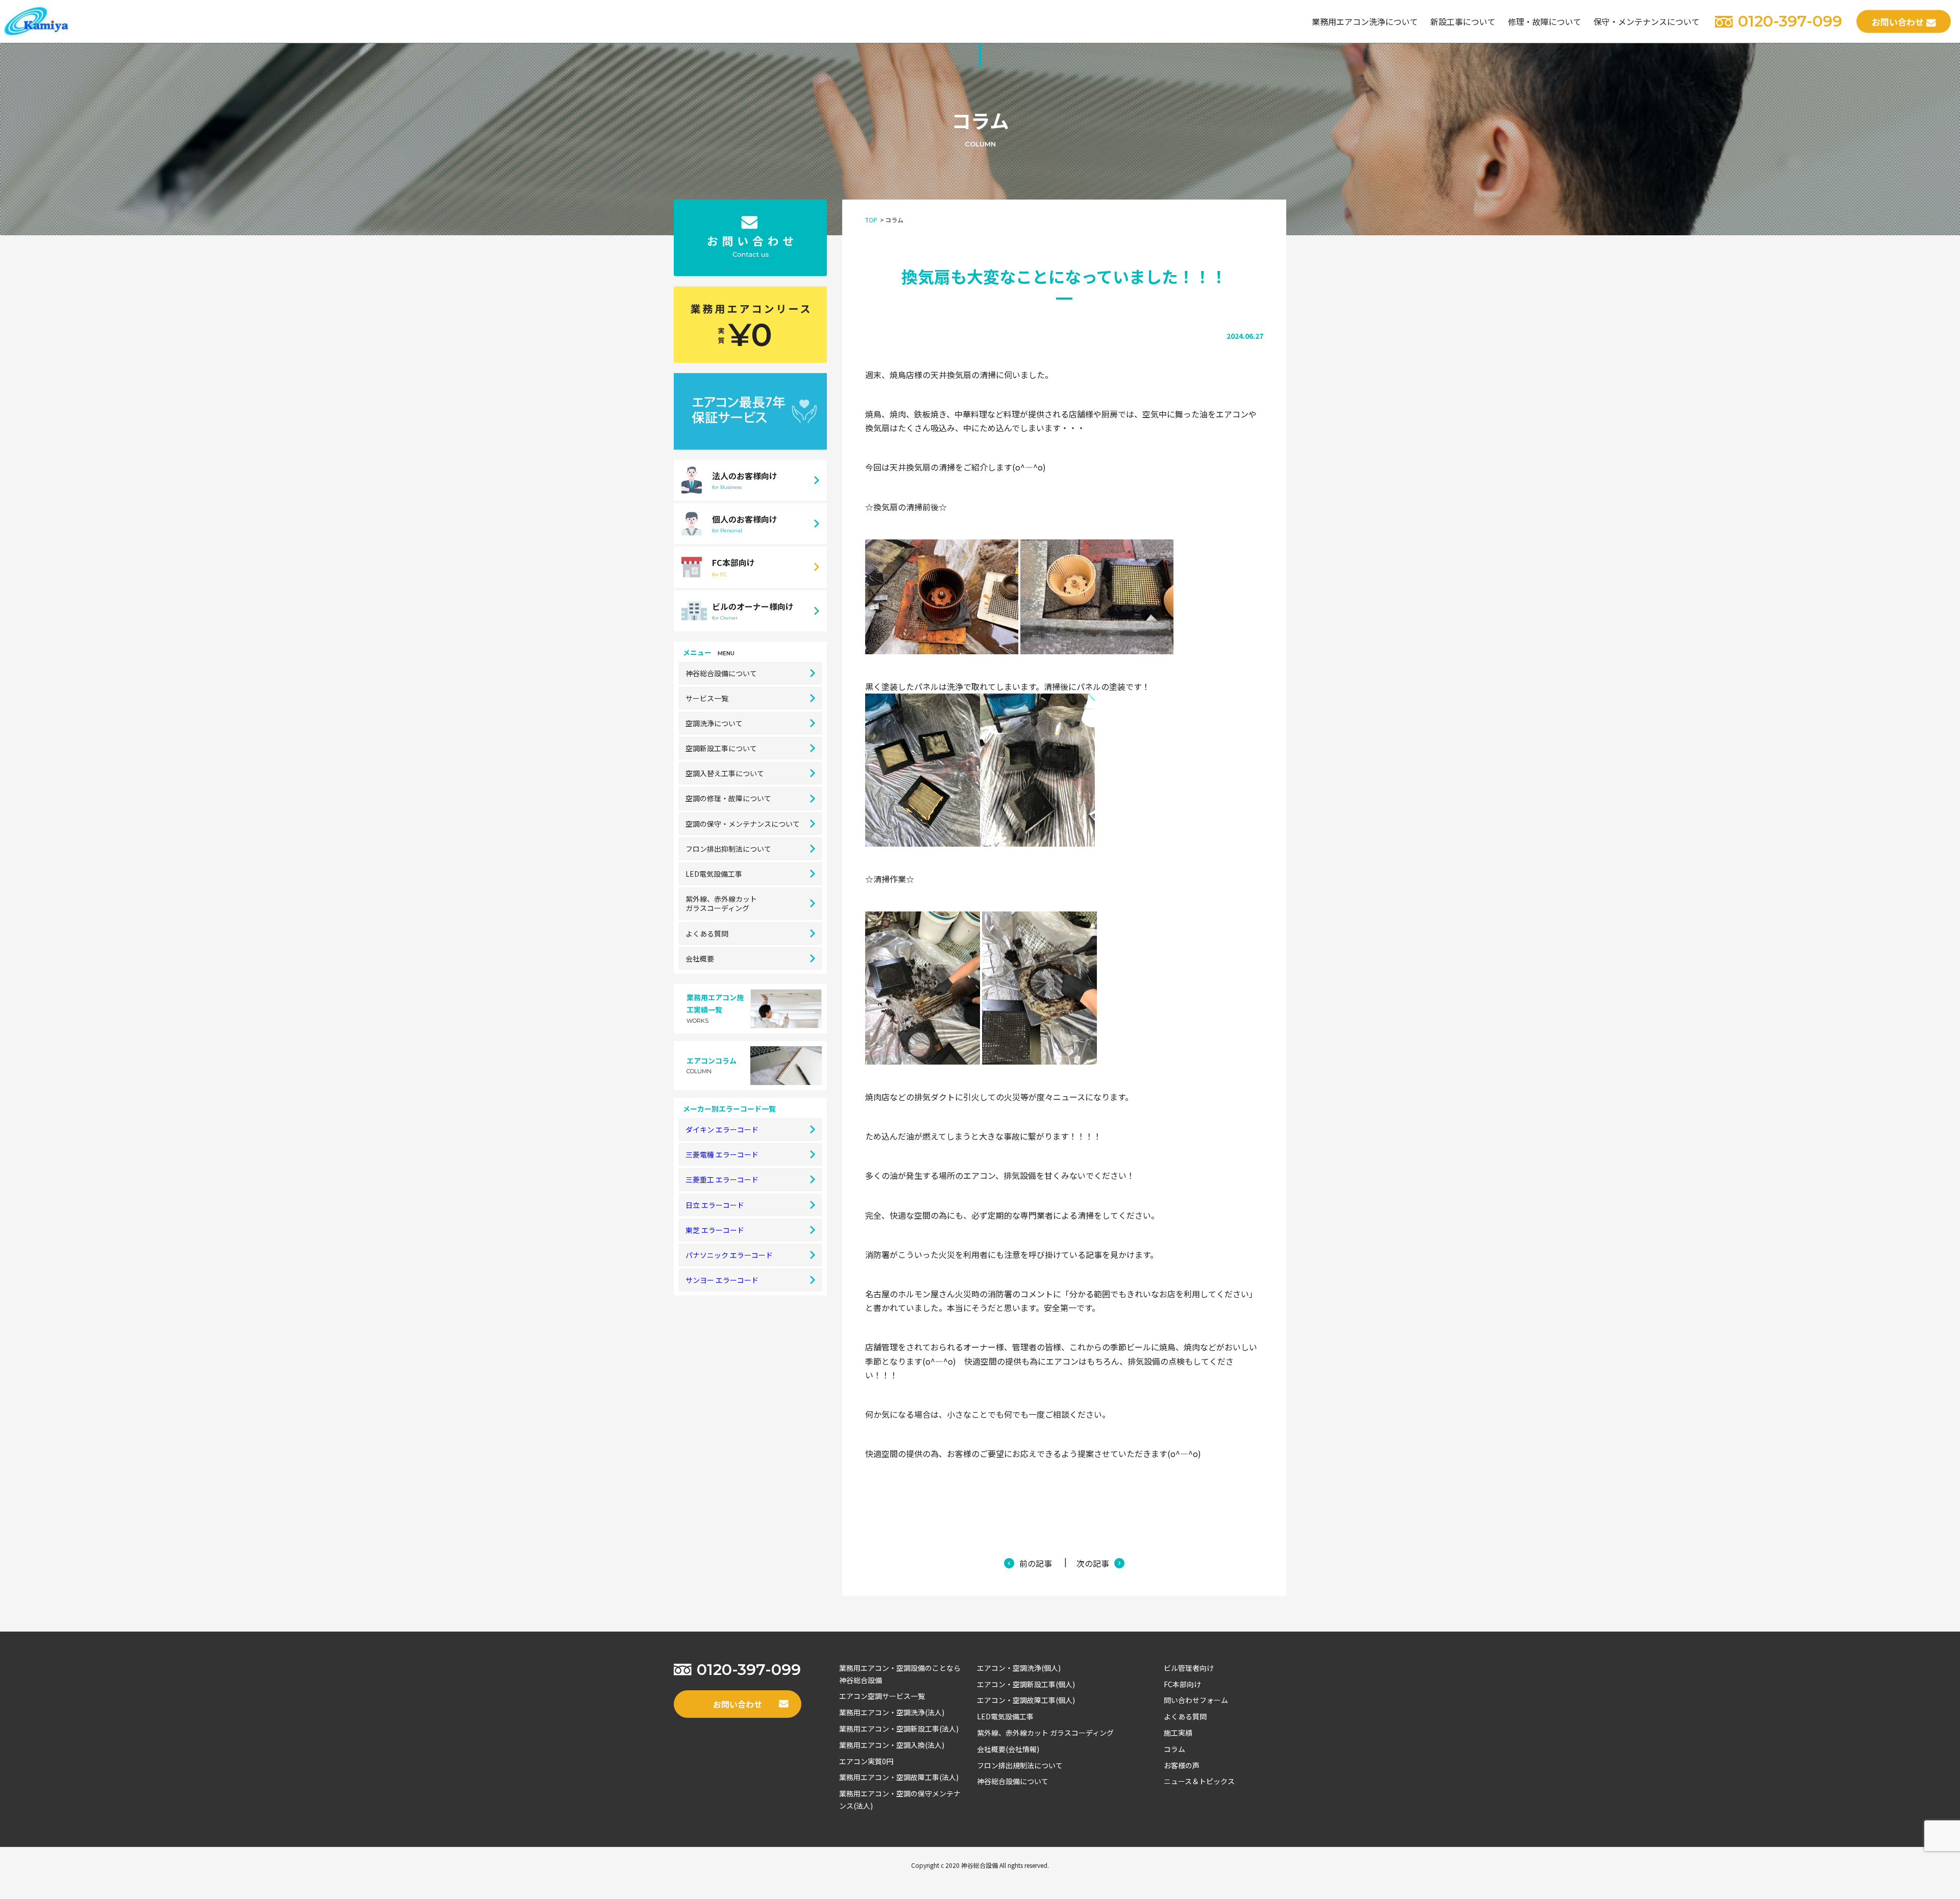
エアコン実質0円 (866, 1761)
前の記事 (1036, 1563)
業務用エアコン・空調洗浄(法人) (892, 1712)
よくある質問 (707, 933)
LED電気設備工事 (714, 874)
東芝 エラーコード (715, 1230)
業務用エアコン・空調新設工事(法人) (899, 1729)
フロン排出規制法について (1020, 1765)
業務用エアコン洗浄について (1365, 21)
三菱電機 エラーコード (722, 1154)
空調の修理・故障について (728, 798)
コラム (1174, 1749)
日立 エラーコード (715, 1205)
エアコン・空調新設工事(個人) (1026, 1684)
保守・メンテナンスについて (1647, 21)
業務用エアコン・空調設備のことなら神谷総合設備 (900, 1674)
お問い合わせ (1898, 22)
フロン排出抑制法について (728, 849)
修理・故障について (1545, 21)
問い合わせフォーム (1196, 1700)
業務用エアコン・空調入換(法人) (892, 1745)
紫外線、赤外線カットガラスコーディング (721, 903)
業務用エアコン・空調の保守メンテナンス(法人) (900, 1799)
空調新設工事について (721, 748)
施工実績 (1178, 1733)
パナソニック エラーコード (729, 1255)
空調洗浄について (714, 723)
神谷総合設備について (721, 673)
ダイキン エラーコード (722, 1129)
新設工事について (1463, 21)
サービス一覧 (707, 698)
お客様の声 (1182, 1765)
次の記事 (1093, 1563)
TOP (871, 220)
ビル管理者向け (1189, 1668)
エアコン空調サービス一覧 (882, 1696)
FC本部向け (1182, 1684)
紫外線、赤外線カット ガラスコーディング (1045, 1733)
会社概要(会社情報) (1008, 1749)
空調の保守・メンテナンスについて (743, 824)
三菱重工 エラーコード (722, 1179)
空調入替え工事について (725, 773)
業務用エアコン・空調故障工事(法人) (899, 1777)
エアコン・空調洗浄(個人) (1019, 1668)
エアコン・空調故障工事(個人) (1026, 1700)
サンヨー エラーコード (722, 1280)
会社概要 (700, 958)
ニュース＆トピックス (1199, 1781)
